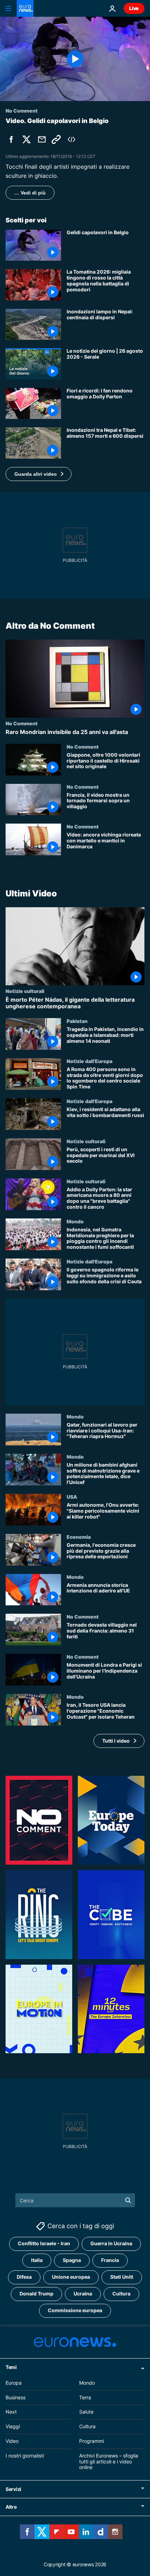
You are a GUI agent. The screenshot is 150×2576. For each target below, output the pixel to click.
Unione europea (71, 2277)
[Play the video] (75, 59)
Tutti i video (116, 1741)
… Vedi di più (30, 193)
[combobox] (75, 2200)
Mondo (75, 1221)
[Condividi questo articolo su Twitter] (27, 139)
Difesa (24, 2277)
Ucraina (83, 2294)
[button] (39, 474)
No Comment (22, 723)
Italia (37, 2260)
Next (11, 2412)
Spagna (72, 2260)
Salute (86, 2412)
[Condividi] (42, 139)
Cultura (121, 2294)
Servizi (13, 2489)
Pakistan (77, 1021)
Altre (11, 2507)
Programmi (92, 2441)
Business (16, 2397)
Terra (85, 2397)
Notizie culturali (25, 991)
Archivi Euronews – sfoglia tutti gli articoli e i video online (109, 2462)
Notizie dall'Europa (89, 1061)
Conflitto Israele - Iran (44, 2244)
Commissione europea (75, 2311)
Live (134, 8)
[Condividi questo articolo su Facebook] (11, 139)
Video (12, 2441)
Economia (79, 1537)
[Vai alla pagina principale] (25, 8)
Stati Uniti (122, 2277)
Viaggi (13, 2426)
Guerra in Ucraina (111, 2244)
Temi (11, 2367)
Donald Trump (36, 2294)
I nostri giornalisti (25, 2456)
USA (72, 1497)
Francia (110, 2260)
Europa (14, 2383)
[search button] (128, 2200)
